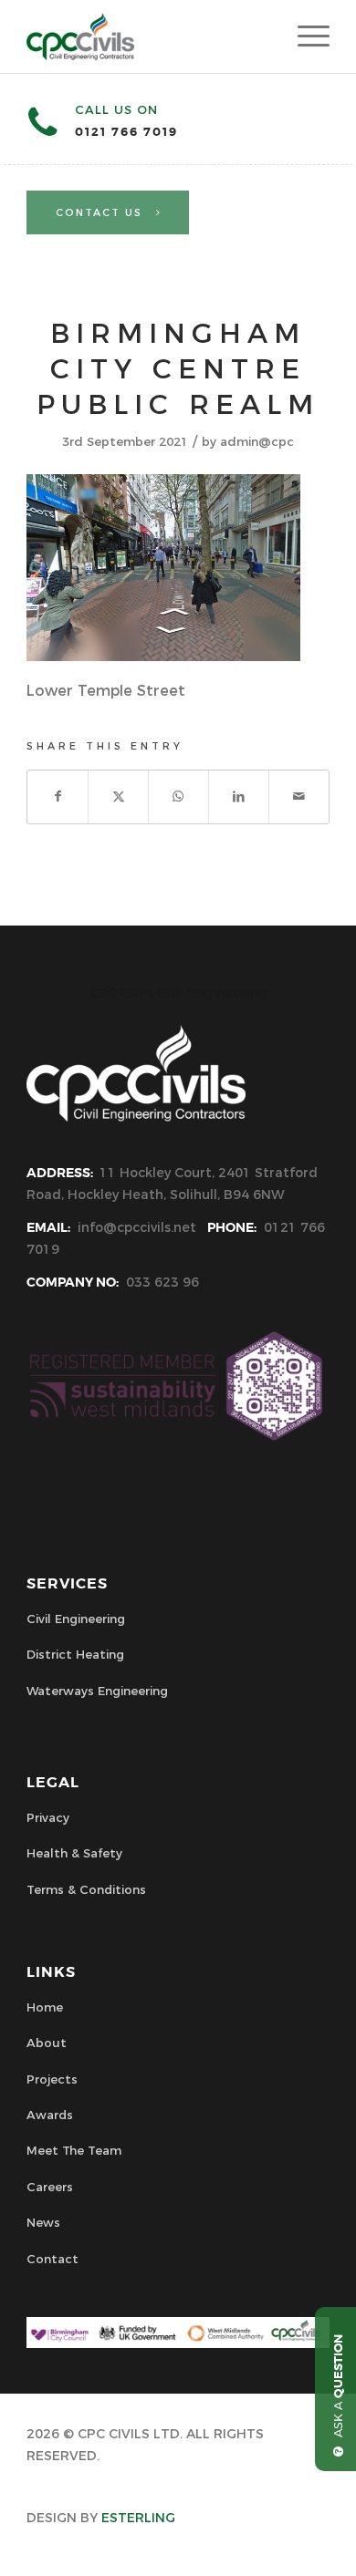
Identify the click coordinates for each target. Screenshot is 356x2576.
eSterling (138, 2518)
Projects (52, 2079)
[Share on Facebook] (58, 797)
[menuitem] (304, 36)
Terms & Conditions (86, 1889)
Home (45, 2007)
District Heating (75, 1654)
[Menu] (304, 36)
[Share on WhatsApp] (178, 797)
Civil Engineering (76, 1619)
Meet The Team (74, 2150)
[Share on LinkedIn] (239, 797)
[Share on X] (118, 797)
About (47, 2043)
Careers (50, 2187)
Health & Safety (74, 1853)
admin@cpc (257, 441)
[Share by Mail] (299, 797)
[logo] (147, 36)
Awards (50, 2115)
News (43, 2222)
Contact (52, 2259)
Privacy (48, 1817)
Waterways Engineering (97, 1691)
